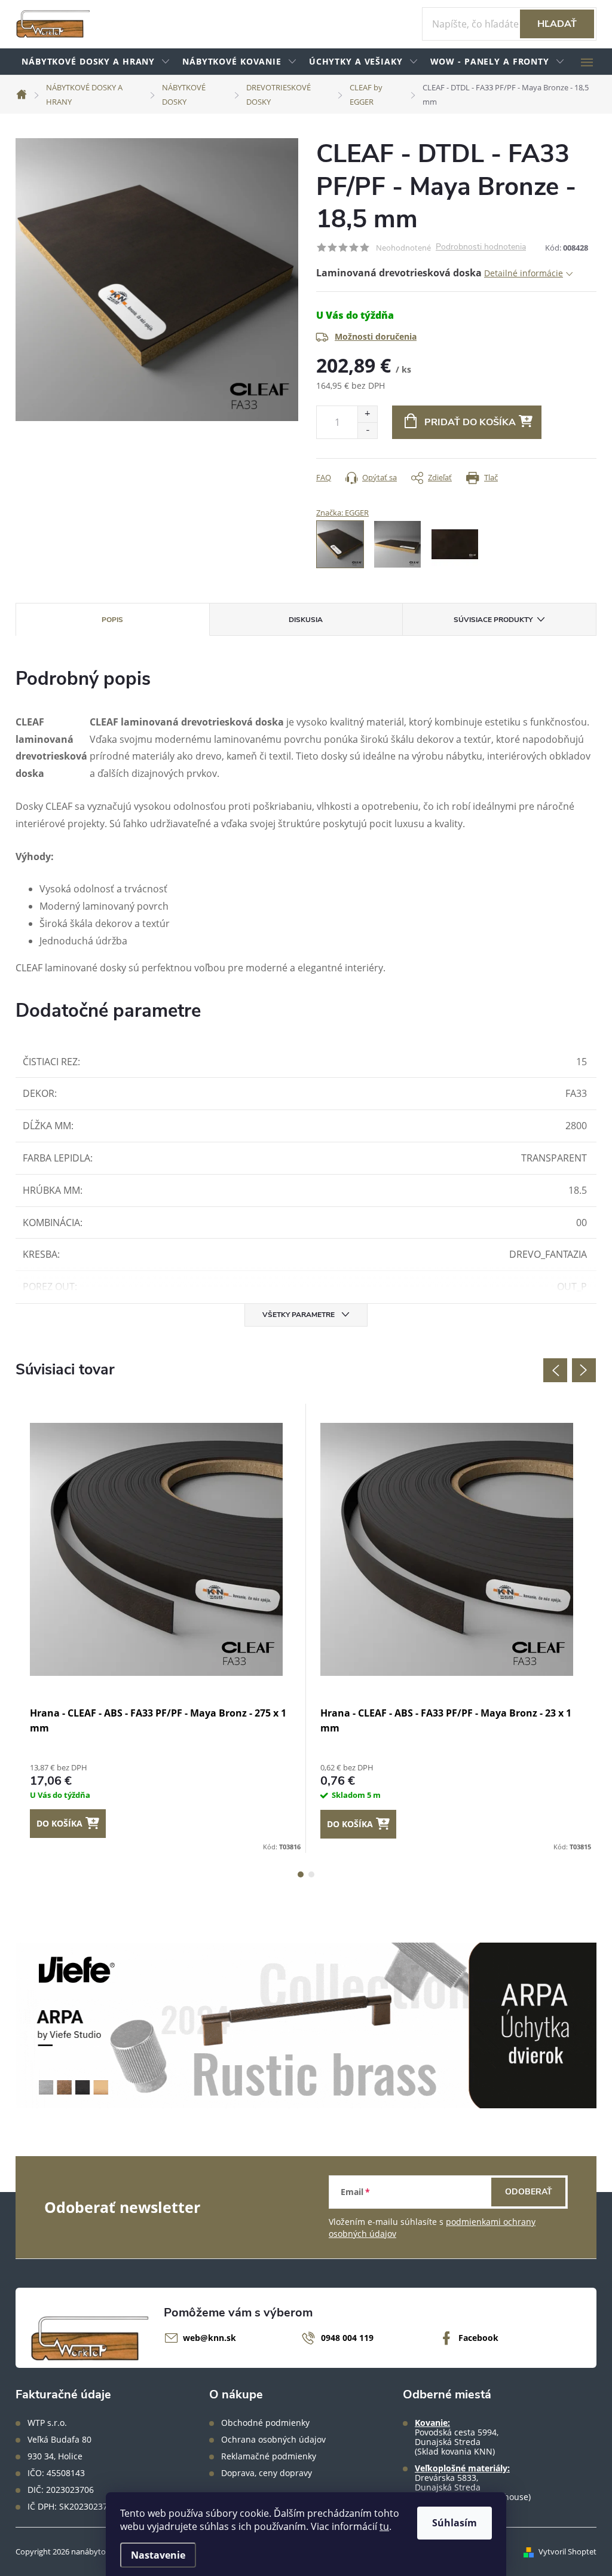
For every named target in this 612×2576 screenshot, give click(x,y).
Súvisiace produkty (493, 620)
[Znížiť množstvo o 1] (367, 430)
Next (584, 1370)
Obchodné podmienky (265, 2423)
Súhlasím (455, 2523)
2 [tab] (311, 1874)
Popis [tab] (112, 620)
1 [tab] (301, 1874)
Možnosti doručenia (376, 336)
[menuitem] (96, 62)
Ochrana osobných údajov (273, 2440)
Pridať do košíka (470, 422)
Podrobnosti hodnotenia (481, 247)
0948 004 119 (347, 2338)
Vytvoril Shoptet (567, 2551)
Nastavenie (158, 2555)
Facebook (478, 2338)
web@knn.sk (209, 2338)
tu (384, 2526)
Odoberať (529, 2192)
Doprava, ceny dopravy (267, 2473)
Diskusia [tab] (306, 620)
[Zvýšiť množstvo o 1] (367, 414)
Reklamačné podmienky (269, 2456)
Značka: (342, 513)
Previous (555, 1370)
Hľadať (557, 24)
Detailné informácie (524, 273)
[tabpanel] (161, 1628)
